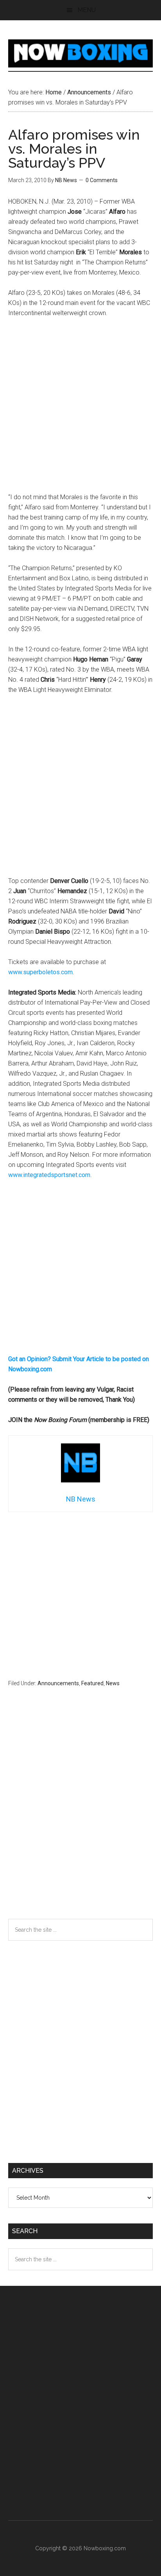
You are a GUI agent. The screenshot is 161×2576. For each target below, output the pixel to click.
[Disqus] (81, 1818)
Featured (92, 1683)
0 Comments (102, 180)
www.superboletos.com (40, 972)
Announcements (58, 1683)
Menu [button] (87, 10)
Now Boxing (81, 53)
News (113, 1683)
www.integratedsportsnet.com (49, 1175)
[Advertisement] (80, 409)
